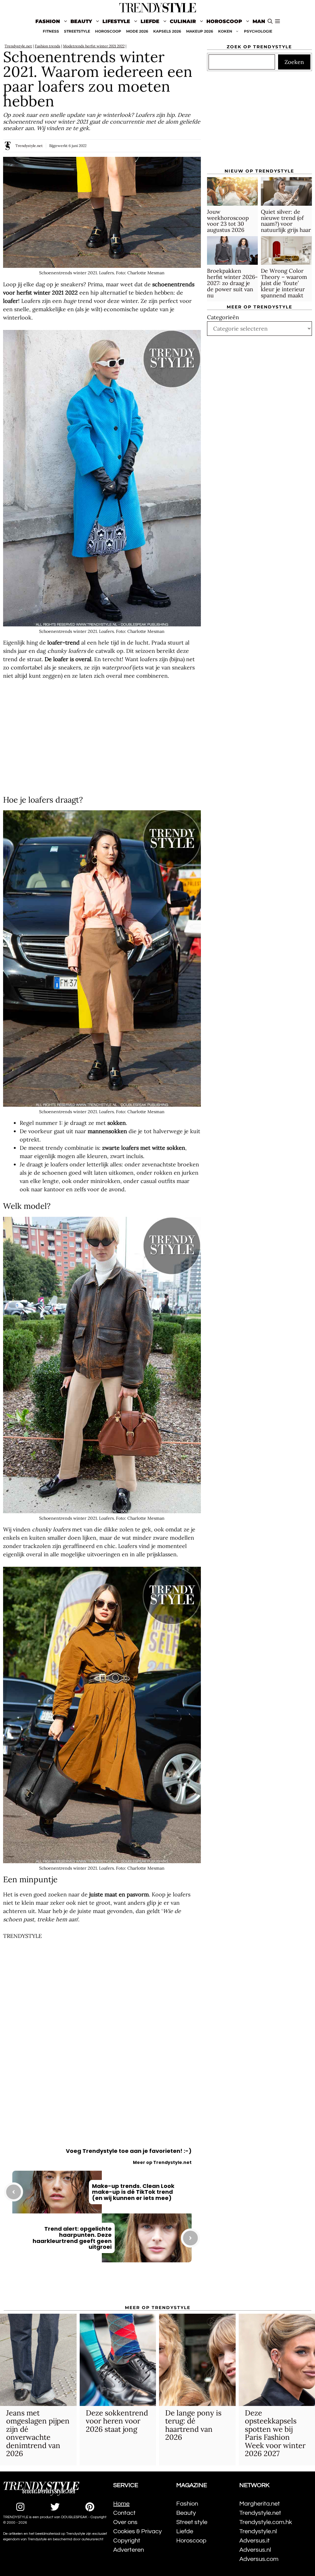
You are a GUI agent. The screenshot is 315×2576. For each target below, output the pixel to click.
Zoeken (294, 62)
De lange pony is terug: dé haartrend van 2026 (193, 2425)
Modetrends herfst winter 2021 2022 (94, 46)
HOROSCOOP (108, 31)
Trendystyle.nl (258, 2531)
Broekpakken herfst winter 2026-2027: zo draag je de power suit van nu (232, 283)
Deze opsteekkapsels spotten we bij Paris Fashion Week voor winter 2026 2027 (275, 2433)
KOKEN (225, 31)
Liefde (150, 21)
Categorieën (223, 317)
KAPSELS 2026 (167, 31)
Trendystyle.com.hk (266, 2522)
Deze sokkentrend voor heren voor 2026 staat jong (117, 2421)
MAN (259, 21)
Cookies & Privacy (138, 2531)
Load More (102, 2288)
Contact (124, 2513)
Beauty (81, 21)
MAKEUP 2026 (200, 31)
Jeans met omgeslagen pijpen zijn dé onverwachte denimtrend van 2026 (38, 2433)
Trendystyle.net (18, 46)
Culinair (183, 21)
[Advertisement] (102, 738)
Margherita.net (260, 2504)
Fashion (48, 21)
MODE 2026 (137, 31)
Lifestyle (116, 21)
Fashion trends (48, 46)
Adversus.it (255, 2541)
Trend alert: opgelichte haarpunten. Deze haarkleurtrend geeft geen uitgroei (72, 2238)
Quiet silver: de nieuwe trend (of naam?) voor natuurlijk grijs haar (286, 221)
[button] (277, 22)
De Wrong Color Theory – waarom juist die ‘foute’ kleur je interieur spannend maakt (284, 283)
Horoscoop (224, 21)
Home (121, 2504)
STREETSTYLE (77, 31)
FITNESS (51, 31)
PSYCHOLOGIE (258, 31)
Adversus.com (259, 2559)
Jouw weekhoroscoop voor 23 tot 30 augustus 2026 (228, 221)
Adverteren (129, 2550)
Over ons (125, 2522)
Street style (192, 2522)
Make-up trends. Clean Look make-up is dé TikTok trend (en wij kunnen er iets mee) (133, 2192)
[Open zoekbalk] (270, 22)
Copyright (127, 2541)
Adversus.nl (255, 2550)
